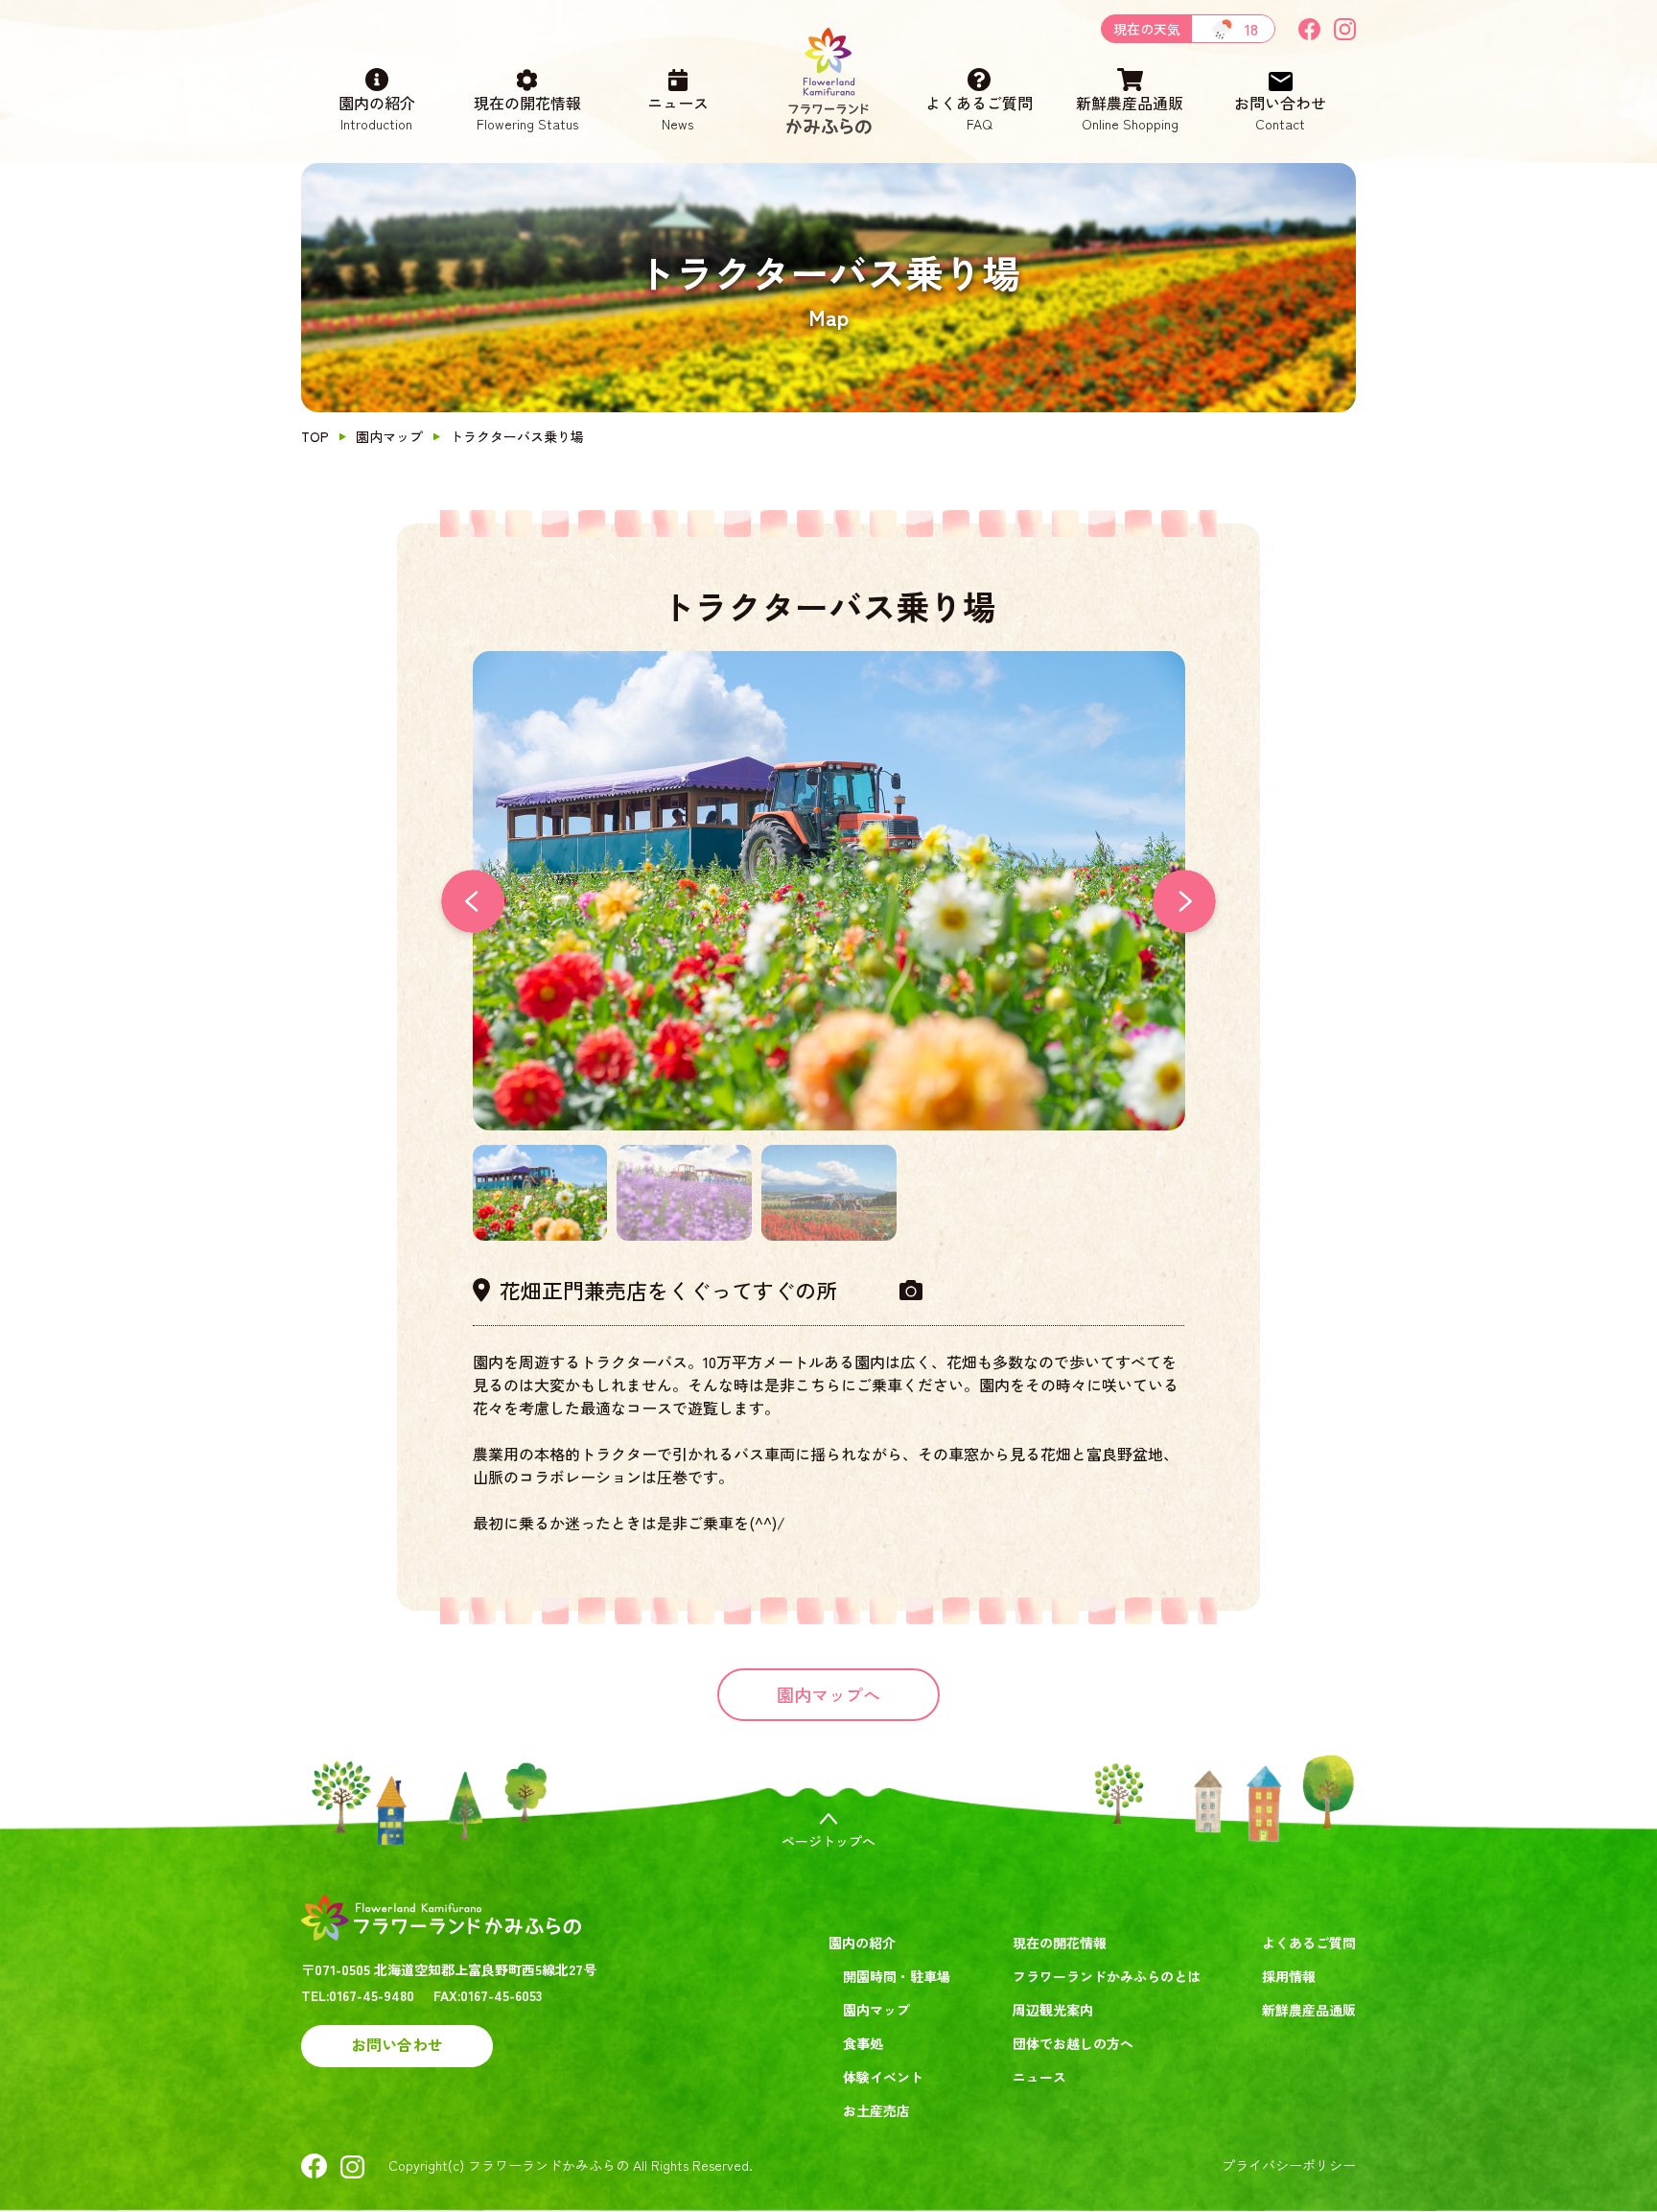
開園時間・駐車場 (897, 1976)
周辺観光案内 (1053, 2010)
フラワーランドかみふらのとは (1107, 1976)
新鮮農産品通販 (1130, 112)
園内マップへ (828, 1694)
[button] (1184, 901)
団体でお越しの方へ (1073, 2043)
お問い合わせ (1280, 112)
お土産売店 (876, 2110)
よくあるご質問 (979, 112)
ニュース (678, 112)
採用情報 (1289, 1976)
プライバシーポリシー (1289, 2165)
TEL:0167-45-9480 (358, 1995)
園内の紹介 (377, 112)
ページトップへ (828, 1841)
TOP (315, 436)
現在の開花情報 (527, 112)
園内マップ (389, 436)
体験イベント (883, 2077)
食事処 (863, 2043)
